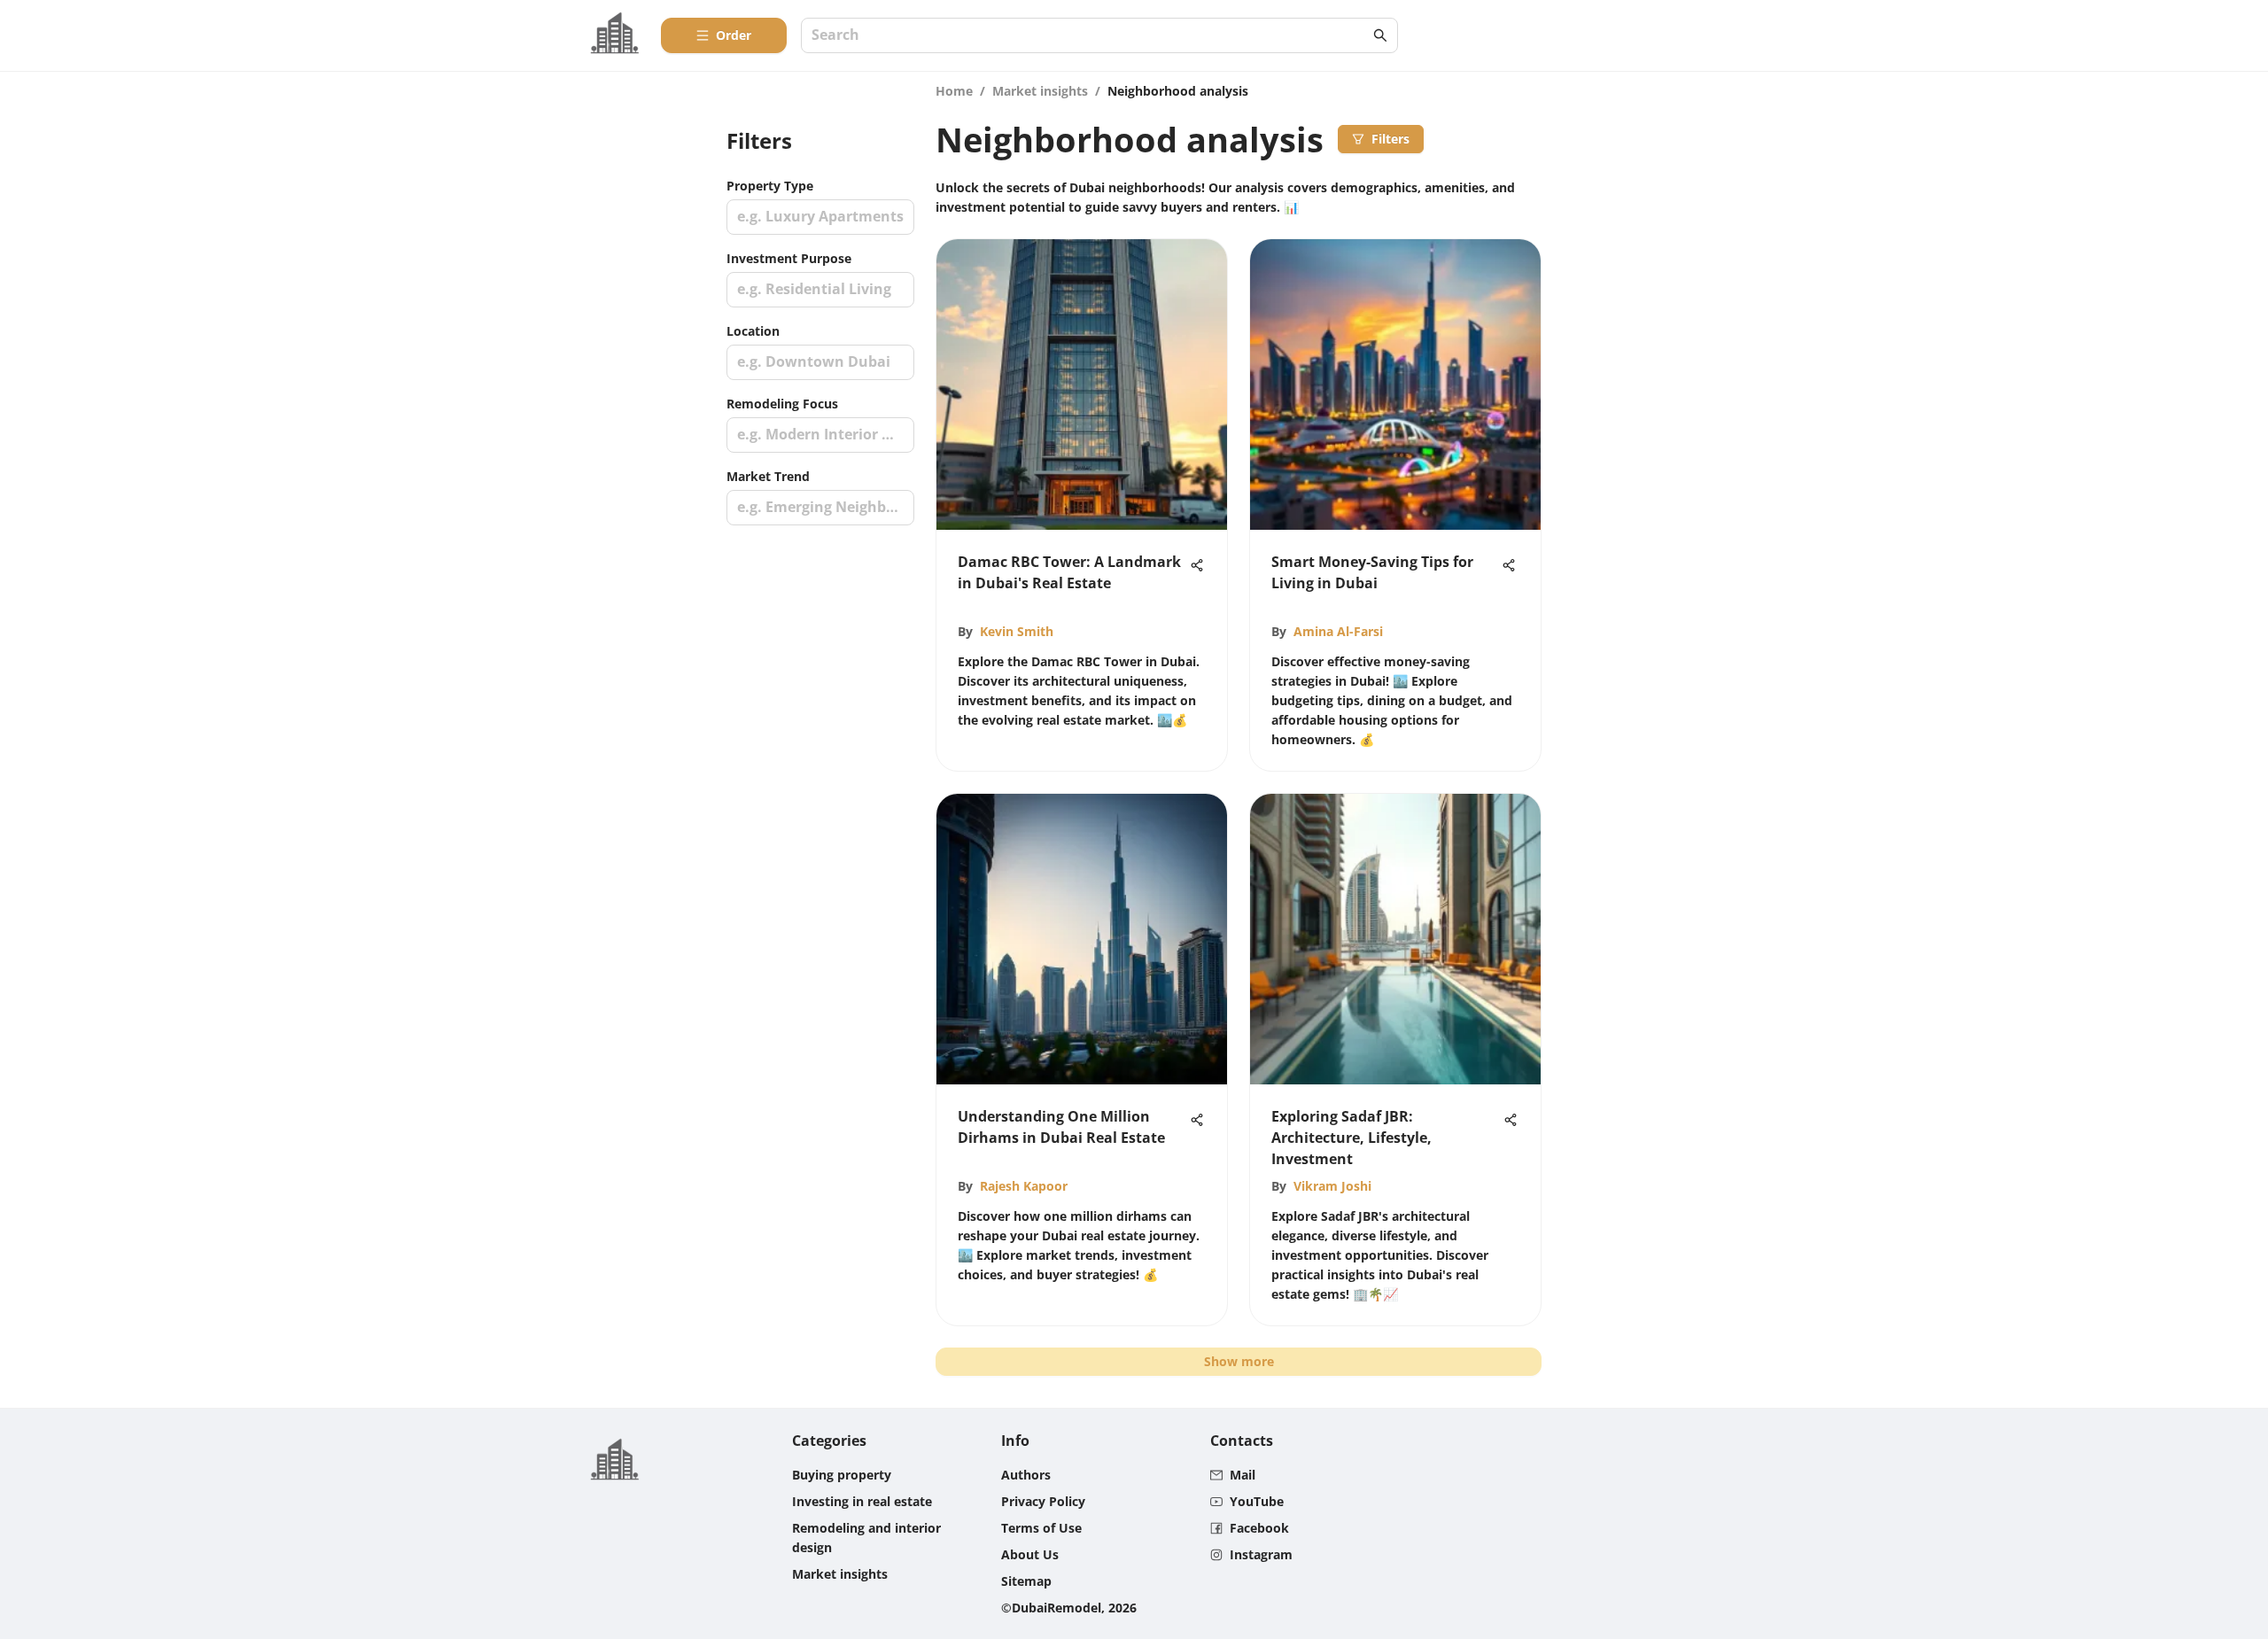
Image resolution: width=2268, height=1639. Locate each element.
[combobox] (1091, 36)
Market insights (1040, 91)
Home (954, 91)
